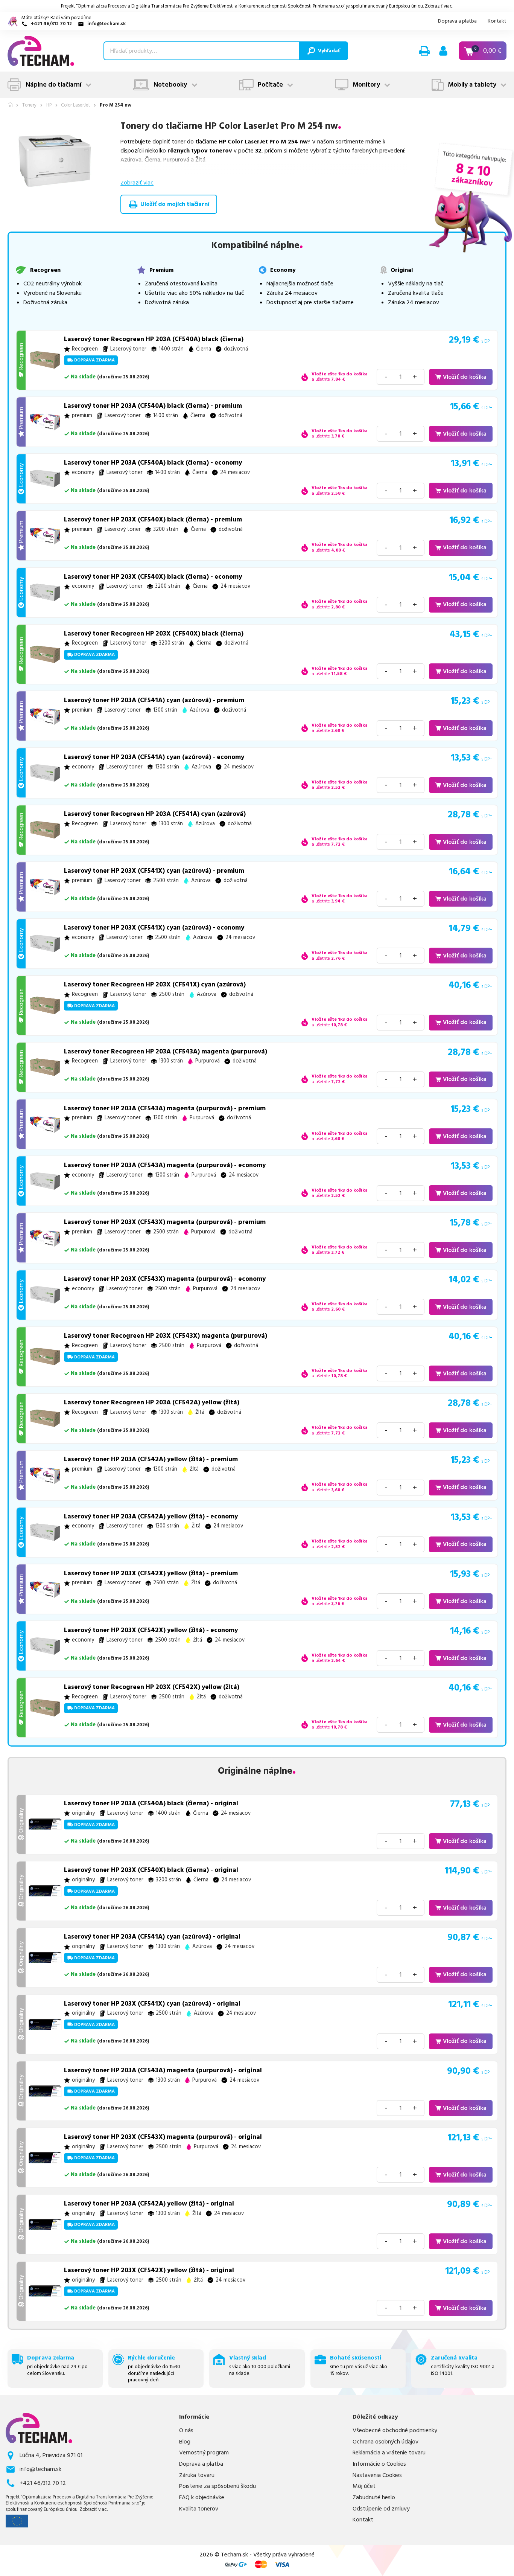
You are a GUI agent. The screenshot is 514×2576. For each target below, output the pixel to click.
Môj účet (364, 2486)
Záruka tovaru (197, 2475)
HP (49, 105)
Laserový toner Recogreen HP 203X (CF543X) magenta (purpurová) (166, 1336)
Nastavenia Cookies (377, 2475)
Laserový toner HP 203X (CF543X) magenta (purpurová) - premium (165, 1222)
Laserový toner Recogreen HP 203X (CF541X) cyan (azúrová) (155, 985)
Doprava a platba (457, 21)
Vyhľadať (329, 51)
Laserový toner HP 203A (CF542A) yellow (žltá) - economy (151, 1517)
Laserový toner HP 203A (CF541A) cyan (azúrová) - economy (154, 757)
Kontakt (497, 21)
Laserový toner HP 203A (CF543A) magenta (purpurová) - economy (165, 1165)
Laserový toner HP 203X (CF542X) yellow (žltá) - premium (151, 1573)
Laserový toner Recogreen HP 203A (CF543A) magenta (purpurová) (166, 1052)
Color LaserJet (75, 105)
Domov (10, 105)
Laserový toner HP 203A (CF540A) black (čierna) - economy (153, 463)
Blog (185, 2442)
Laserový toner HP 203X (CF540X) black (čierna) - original (151, 1870)
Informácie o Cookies (379, 2464)
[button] (424, 51)
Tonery (29, 105)
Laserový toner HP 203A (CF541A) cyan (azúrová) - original (152, 1937)
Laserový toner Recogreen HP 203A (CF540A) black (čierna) (154, 339)
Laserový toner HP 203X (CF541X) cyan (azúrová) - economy (154, 928)
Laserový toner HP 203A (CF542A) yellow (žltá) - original (149, 2204)
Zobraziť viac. (439, 6)
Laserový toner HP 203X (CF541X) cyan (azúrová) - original (152, 2004)
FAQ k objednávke (202, 2498)
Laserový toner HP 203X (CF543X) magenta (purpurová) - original (163, 2137)
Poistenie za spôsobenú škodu (217, 2486)
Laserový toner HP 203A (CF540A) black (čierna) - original (151, 1803)
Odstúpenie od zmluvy (381, 2509)
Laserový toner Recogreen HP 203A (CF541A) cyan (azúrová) (155, 814)
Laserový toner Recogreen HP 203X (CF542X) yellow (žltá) (152, 1687)
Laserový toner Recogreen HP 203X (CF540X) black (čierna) (154, 634)
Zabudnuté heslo (374, 2498)
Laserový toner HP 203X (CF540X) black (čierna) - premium (153, 520)
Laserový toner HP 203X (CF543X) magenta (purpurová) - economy (165, 1279)
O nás (186, 2430)
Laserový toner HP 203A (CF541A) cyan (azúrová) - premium (154, 700)
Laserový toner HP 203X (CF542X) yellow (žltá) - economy (151, 1630)
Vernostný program (204, 2453)
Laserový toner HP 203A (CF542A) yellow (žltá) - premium (151, 1459)
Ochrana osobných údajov (385, 2442)
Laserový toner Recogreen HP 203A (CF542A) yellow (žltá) (152, 1402)
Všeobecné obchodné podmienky (395, 2430)
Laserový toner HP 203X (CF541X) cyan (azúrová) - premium (154, 871)
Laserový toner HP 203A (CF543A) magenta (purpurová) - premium (165, 1108)
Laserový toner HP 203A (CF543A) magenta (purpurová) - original (163, 2070)
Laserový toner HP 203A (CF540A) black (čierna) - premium (153, 406)
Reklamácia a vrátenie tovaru (389, 2453)
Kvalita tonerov (199, 2509)
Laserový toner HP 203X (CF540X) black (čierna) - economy (153, 577)
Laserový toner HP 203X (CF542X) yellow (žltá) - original (149, 2270)
